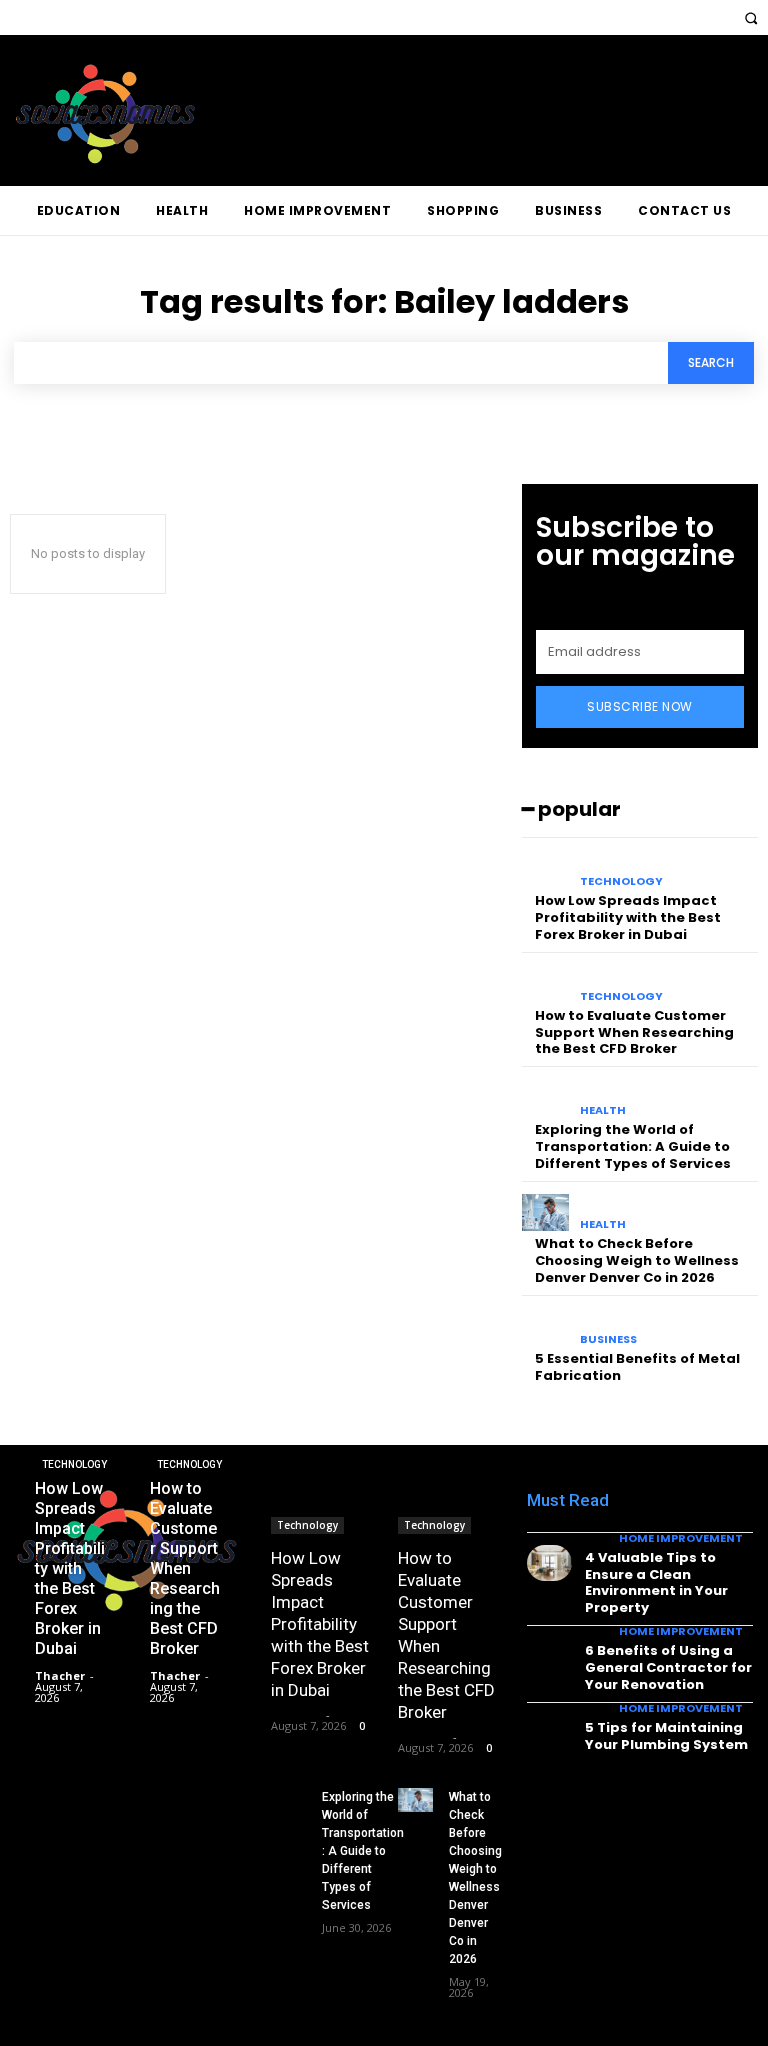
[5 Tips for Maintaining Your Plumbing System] (549, 1733)
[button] (750, 17)
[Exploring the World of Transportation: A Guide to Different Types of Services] (545, 1098)
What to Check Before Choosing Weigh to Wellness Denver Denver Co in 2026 (637, 1260)
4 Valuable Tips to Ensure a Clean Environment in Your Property (656, 1583)
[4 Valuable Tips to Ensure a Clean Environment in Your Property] (549, 1563)
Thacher (296, 1714)
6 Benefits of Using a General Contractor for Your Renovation (668, 1667)
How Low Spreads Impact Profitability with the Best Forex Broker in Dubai (628, 917)
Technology (621, 881)
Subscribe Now (640, 706)
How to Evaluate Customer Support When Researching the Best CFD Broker (634, 1032)
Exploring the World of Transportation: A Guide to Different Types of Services (633, 1146)
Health (603, 1110)
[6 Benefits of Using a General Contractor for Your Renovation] (549, 1656)
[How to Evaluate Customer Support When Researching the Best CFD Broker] (545, 984)
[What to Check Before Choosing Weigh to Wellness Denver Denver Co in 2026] (545, 1213)
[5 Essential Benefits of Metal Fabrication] (545, 1327)
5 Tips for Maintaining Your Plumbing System (666, 1736)
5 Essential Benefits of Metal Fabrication (637, 1367)
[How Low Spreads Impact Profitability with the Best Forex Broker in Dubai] (545, 869)
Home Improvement (681, 1538)
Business (608, 1339)
